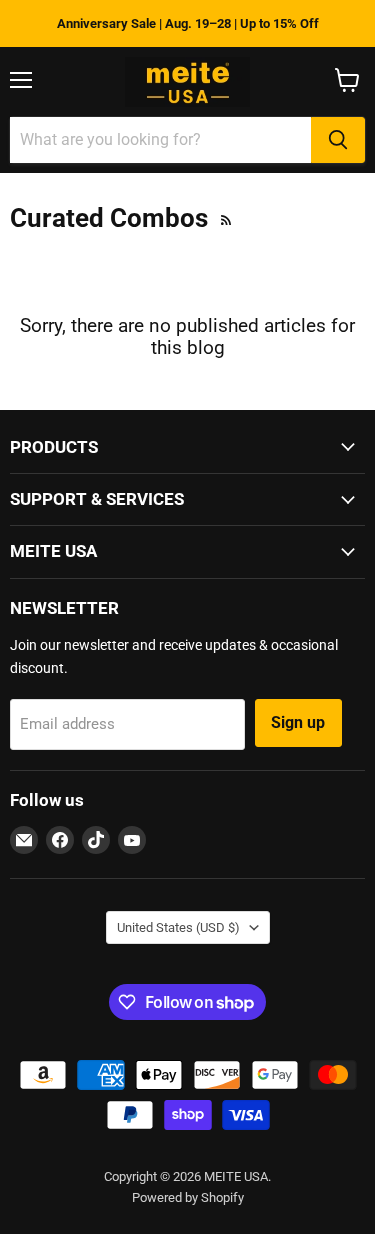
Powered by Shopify (188, 1197)
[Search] (338, 140)
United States (178, 927)
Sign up (298, 722)
